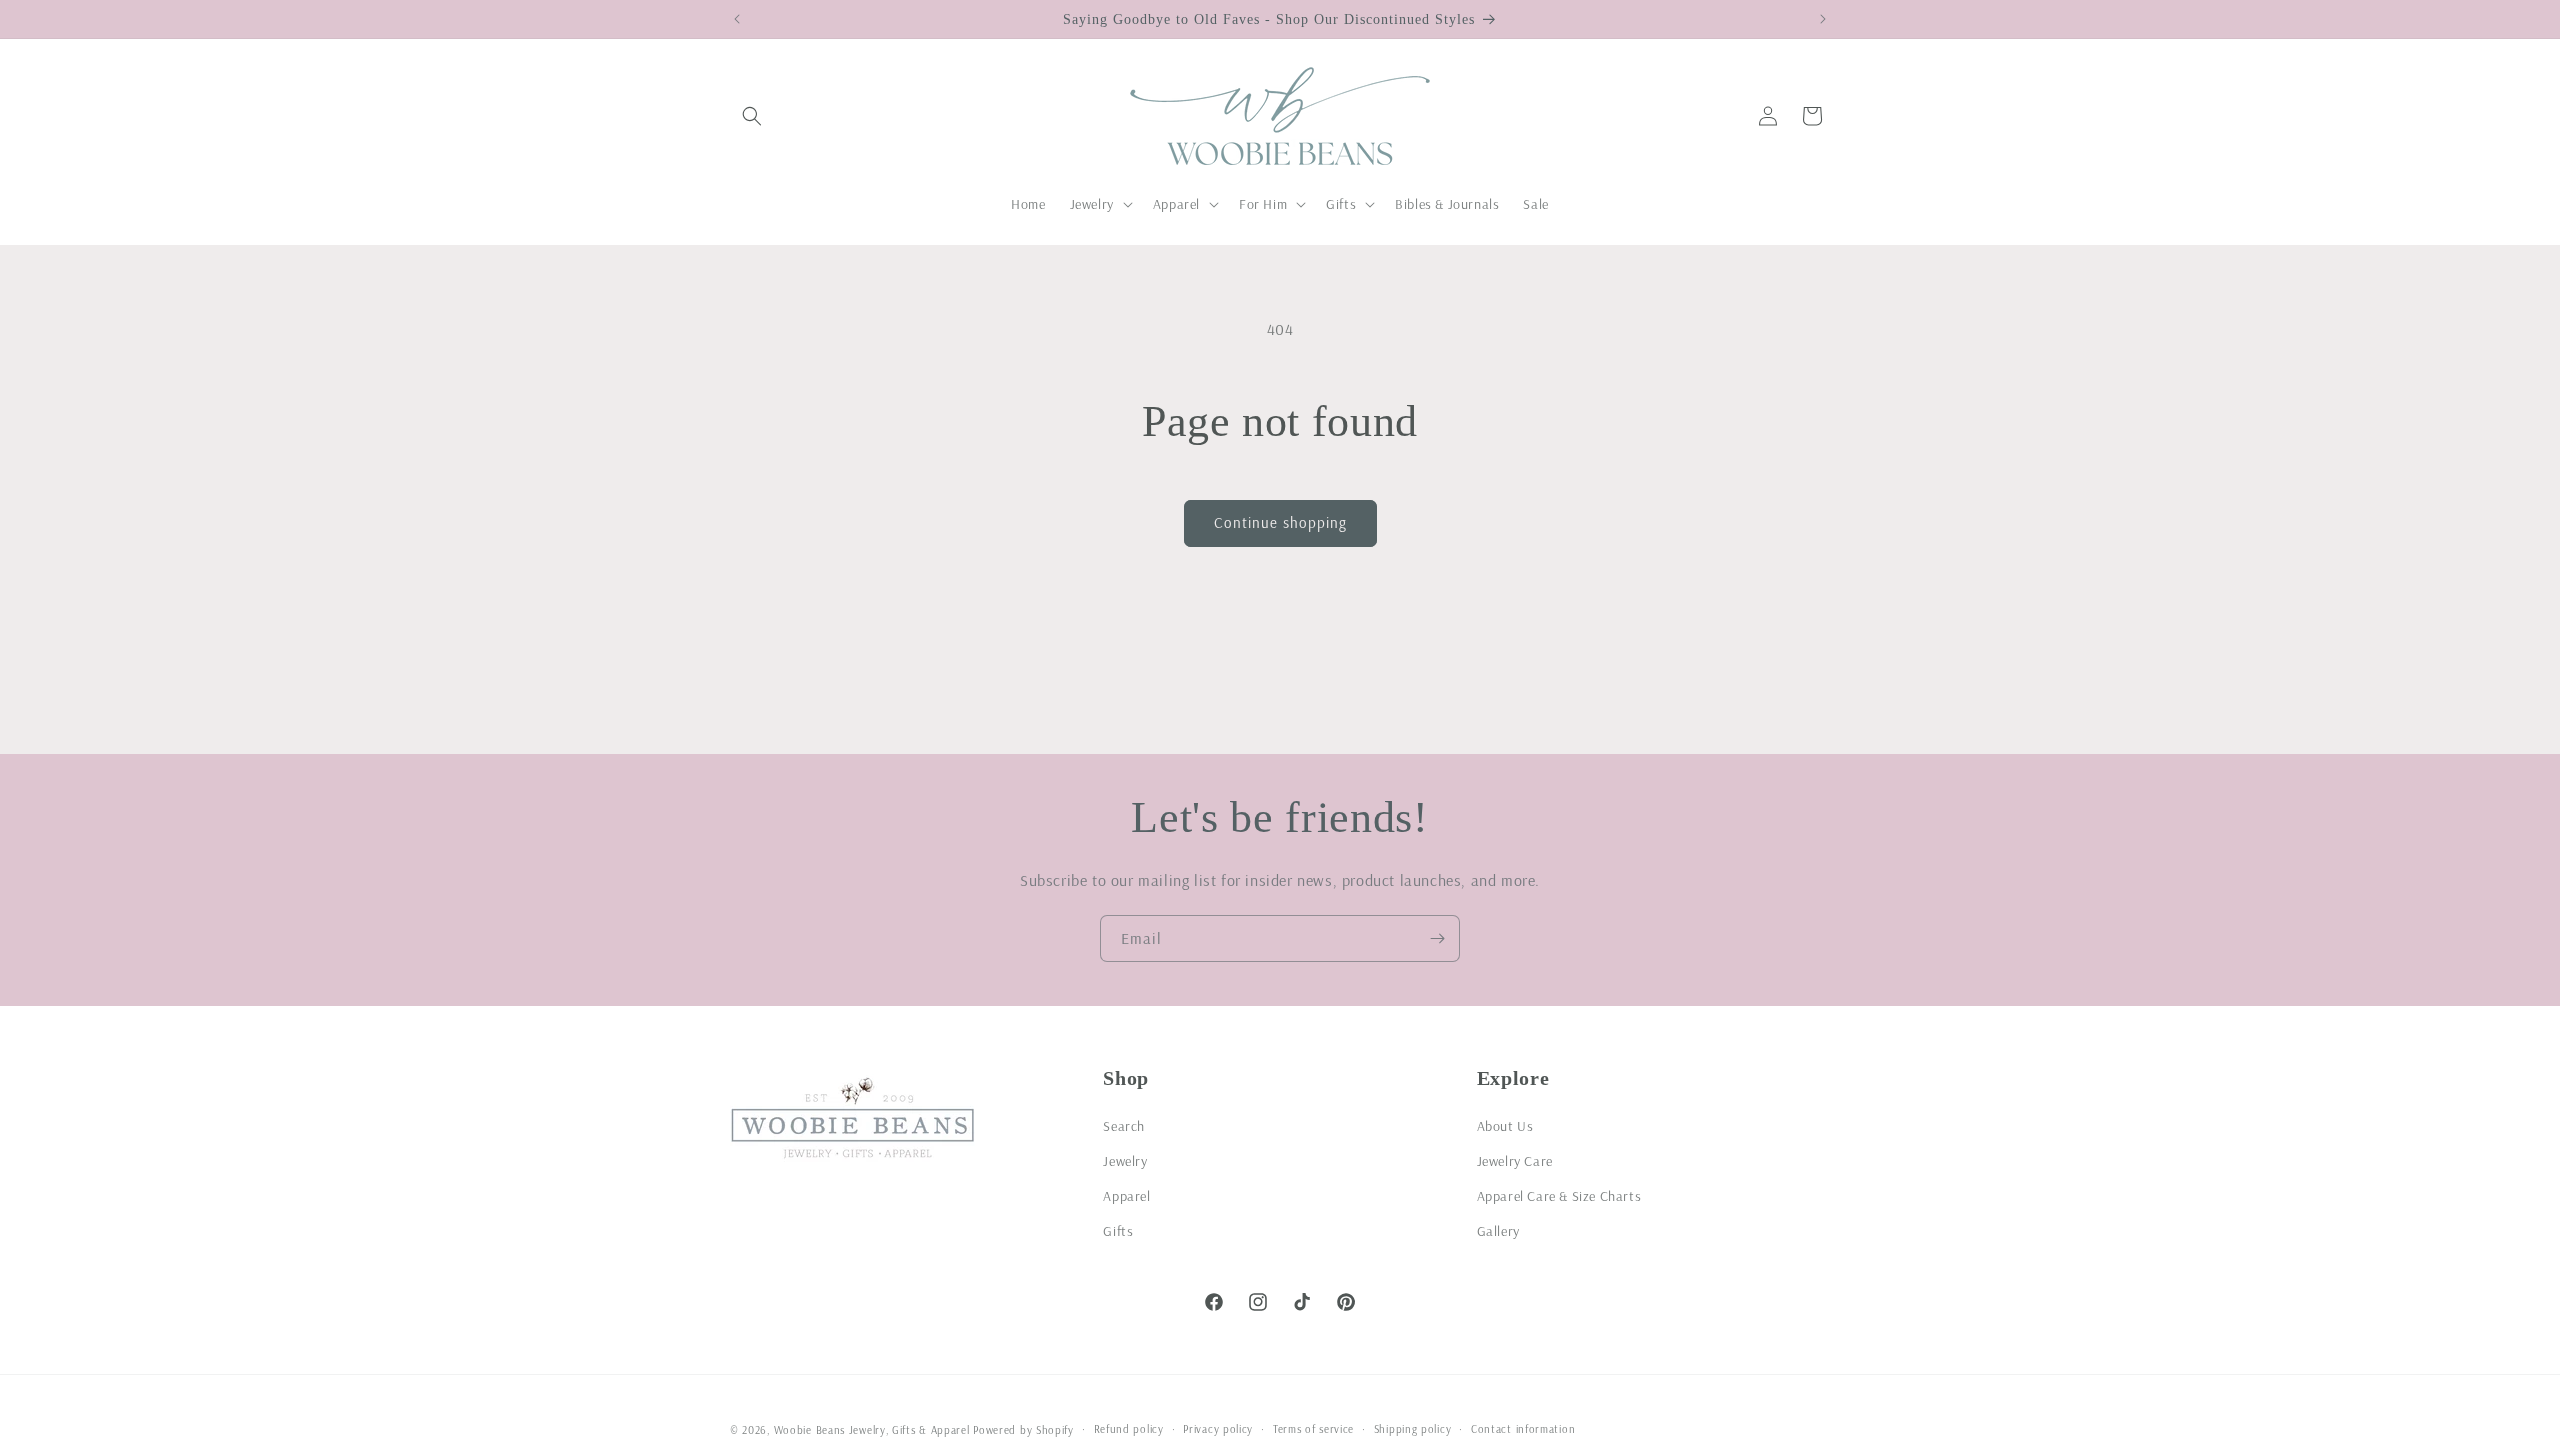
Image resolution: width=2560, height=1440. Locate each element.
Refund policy (1129, 1429)
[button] (752, 116)
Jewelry (1125, 1161)
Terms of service (1313, 1429)
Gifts (1118, 1231)
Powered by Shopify (1023, 1430)
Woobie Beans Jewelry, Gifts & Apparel (872, 1430)
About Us (1505, 1126)
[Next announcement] (1823, 19)
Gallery (1498, 1231)
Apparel (1126, 1196)
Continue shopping (1280, 522)
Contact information (1523, 1429)
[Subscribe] (1437, 938)
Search (1124, 1126)
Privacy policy (1218, 1429)
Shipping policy (1413, 1429)
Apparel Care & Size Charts (1559, 1196)
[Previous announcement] (737, 19)
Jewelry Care (1515, 1161)
